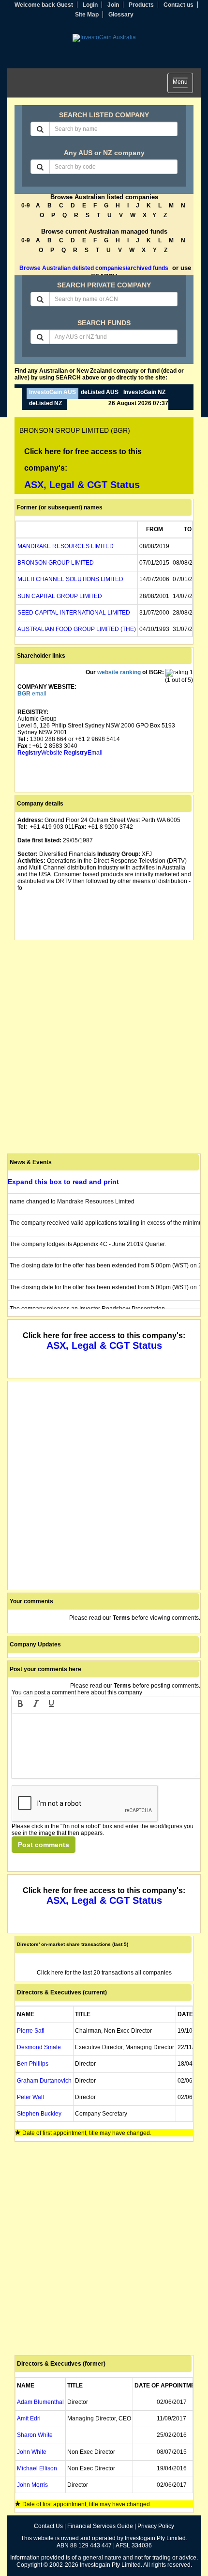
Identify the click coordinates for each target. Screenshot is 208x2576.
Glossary (121, 15)
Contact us (178, 5)
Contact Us (48, 2526)
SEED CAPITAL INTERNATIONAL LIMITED (74, 613)
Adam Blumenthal (40, 2402)
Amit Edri (29, 2418)
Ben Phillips (33, 2064)
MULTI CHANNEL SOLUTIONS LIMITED (70, 579)
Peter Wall (30, 2097)
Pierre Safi (31, 2031)
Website (40, 753)
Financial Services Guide (100, 2526)
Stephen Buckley (39, 2114)
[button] (20, 1705)
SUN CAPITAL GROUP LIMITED (60, 596)
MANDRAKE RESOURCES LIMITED (66, 546)
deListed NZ (45, 403)
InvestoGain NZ (144, 392)
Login (90, 5)
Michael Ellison (37, 2468)
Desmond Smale (39, 2047)
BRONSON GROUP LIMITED (56, 563)
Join (113, 5)
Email (83, 753)
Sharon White (35, 2435)
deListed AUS (100, 392)
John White (32, 2452)
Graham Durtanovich (44, 2081)
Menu (183, 84)
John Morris (32, 2485)
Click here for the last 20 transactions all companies (104, 1973)
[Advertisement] (104, 1047)
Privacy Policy (156, 2526)
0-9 (26, 205)
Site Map (87, 15)
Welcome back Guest (44, 5)
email (32, 694)
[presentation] (20, 1705)
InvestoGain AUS (52, 392)
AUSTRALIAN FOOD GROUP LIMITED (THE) (77, 629)
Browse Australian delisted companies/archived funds (94, 268)
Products (141, 5)
